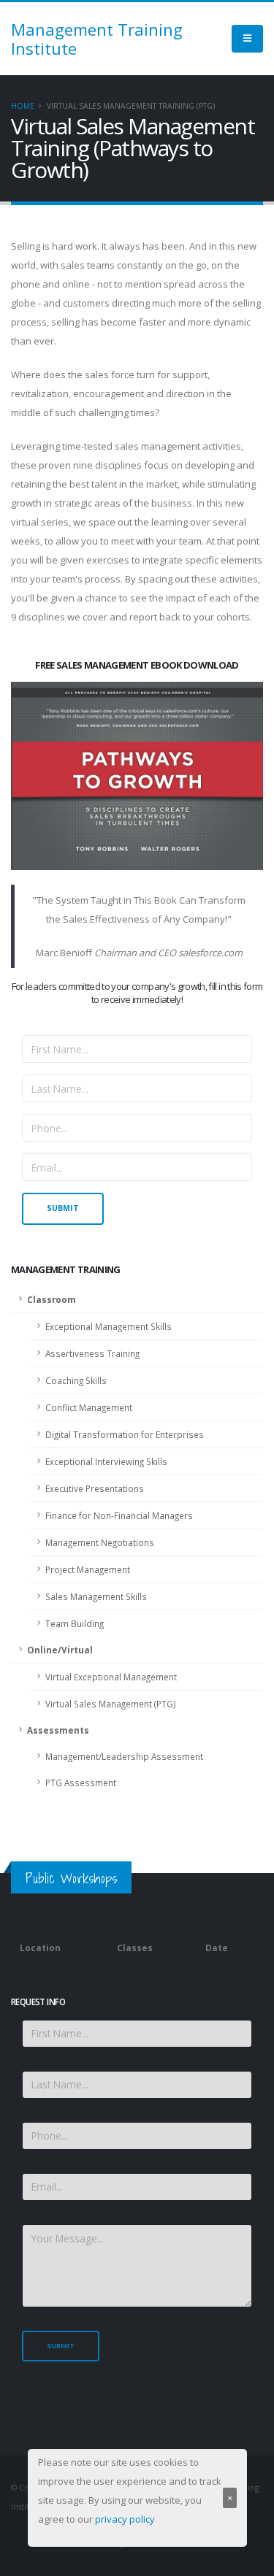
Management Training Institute (97, 39)
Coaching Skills (76, 1380)
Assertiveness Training (92, 1353)
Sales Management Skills (96, 1596)
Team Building (75, 1623)
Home (23, 106)
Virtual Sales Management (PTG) (111, 1704)
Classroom (52, 1299)
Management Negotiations (100, 1542)
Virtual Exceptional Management (111, 1677)
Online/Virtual (60, 1650)
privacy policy (125, 2519)
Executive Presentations (95, 1488)
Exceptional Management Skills (109, 1326)
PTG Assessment (81, 1783)
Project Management (88, 1569)
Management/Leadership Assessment (124, 1756)
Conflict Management (89, 1407)
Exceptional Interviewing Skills (106, 1461)
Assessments (58, 1730)
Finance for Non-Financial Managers (119, 1515)
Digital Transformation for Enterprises (125, 1434)
